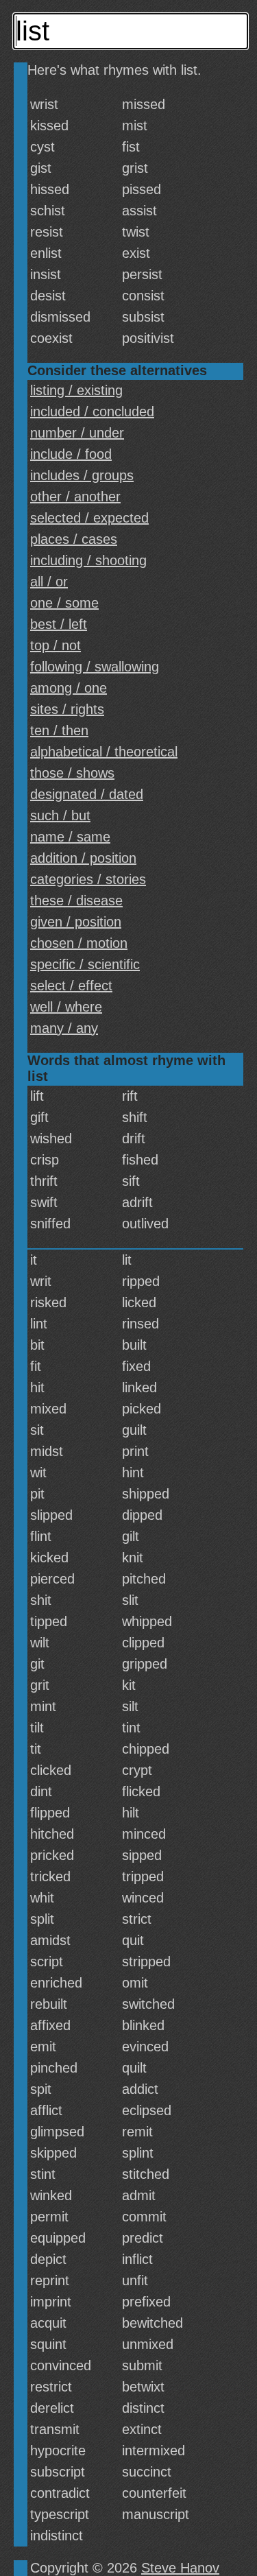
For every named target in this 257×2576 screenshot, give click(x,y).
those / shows (72, 773)
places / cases (74, 539)
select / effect (71, 986)
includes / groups (82, 475)
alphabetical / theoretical (104, 752)
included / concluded (92, 412)
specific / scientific (85, 964)
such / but (60, 815)
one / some (64, 603)
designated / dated (87, 794)
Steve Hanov (180, 2568)
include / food (71, 454)
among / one (69, 688)
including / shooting (88, 560)
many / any (64, 1028)
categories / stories (88, 879)
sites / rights (67, 709)
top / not (56, 645)
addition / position (83, 858)
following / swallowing (95, 667)
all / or (49, 582)
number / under (77, 433)
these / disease (76, 901)
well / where (66, 1007)
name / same (70, 837)
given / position (76, 922)
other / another (75, 497)
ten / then (59, 730)
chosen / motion (79, 943)
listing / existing (76, 390)
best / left (59, 624)
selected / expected (89, 518)
